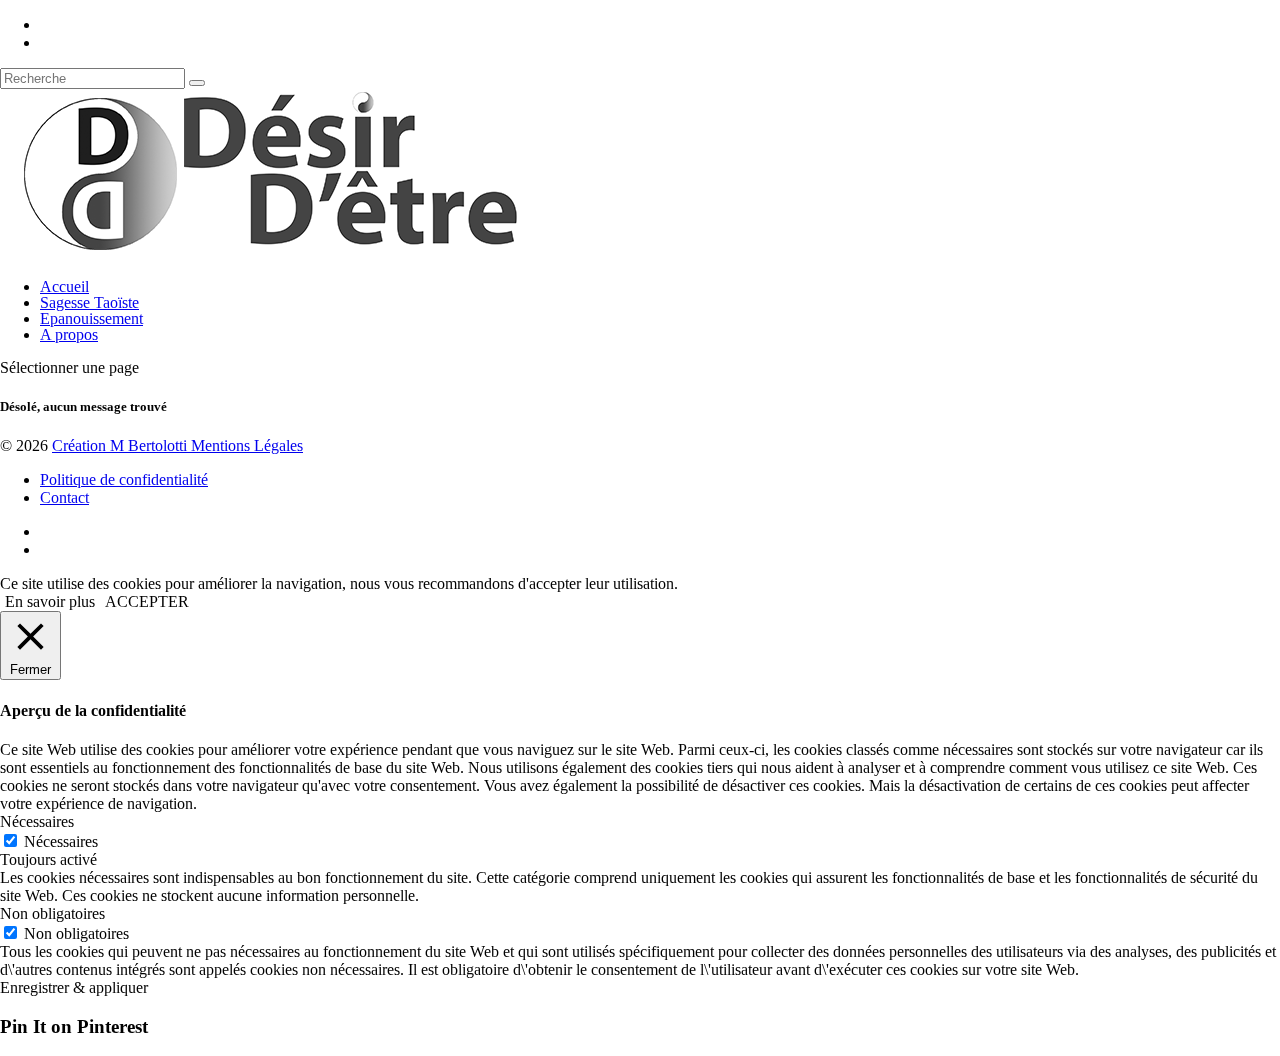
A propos (69, 334)
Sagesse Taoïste (89, 302)
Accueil (64, 286)
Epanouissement (91, 318)
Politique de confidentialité (124, 479)
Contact (64, 497)
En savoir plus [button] (50, 601)
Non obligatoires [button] (52, 913)
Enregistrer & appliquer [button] (74, 987)
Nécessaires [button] (37, 821)
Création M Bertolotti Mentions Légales (177, 445)
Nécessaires (61, 841)
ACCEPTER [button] (147, 601)
